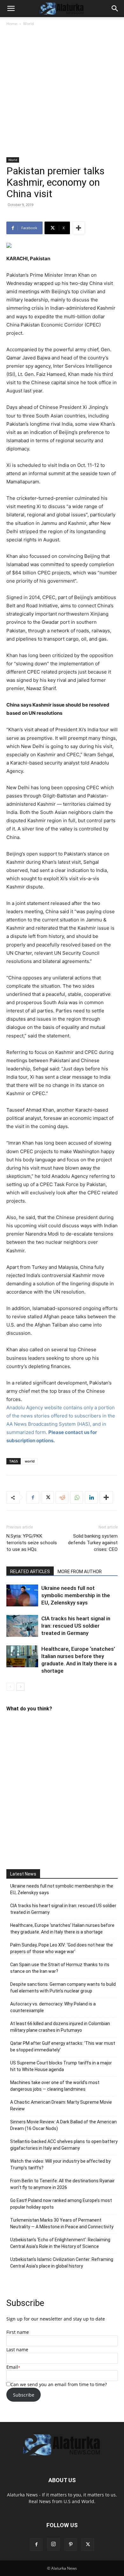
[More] (79, 228)
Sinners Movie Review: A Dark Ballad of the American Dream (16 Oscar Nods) (63, 2125)
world (30, 1461)
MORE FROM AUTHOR (80, 1572)
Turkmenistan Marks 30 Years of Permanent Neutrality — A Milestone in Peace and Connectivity (62, 2223)
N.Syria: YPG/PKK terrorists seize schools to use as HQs (32, 1543)
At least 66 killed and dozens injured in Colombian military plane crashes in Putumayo (60, 2027)
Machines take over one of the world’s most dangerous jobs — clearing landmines (55, 2086)
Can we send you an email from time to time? (59, 2384)
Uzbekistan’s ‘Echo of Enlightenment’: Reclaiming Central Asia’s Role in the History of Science (60, 2243)
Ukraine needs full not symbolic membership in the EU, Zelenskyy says (76, 1595)
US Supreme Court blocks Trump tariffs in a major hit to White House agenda (61, 2066)
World (28, 24)
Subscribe (24, 2395)
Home (12, 24)
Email (12, 2367)
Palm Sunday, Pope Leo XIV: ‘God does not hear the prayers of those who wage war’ (62, 1948)
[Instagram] (53, 2544)
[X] (47, 1497)
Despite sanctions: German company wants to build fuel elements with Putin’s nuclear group (63, 1988)
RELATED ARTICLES (30, 1572)
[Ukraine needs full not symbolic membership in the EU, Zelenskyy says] (22, 1595)
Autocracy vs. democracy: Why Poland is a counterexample (53, 2007)
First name (18, 2332)
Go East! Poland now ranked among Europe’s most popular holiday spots (61, 2204)
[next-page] (21, 1687)
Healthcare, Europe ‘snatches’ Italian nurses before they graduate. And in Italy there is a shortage (62, 1929)
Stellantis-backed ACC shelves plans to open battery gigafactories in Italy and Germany (64, 2145)
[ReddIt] (62, 1497)
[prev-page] (10, 1687)
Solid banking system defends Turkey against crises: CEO (93, 1543)
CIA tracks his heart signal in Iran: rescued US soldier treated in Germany (76, 1626)
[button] (11, 9)
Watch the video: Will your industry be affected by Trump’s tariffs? (60, 2164)
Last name (17, 2350)
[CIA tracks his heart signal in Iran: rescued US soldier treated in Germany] (22, 1626)
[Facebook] (33, 1497)
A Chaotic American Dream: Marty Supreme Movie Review (61, 2105)
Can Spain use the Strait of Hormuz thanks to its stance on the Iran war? (60, 1968)
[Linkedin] (91, 1497)
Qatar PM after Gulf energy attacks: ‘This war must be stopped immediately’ (63, 2047)
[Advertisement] (62, 92)
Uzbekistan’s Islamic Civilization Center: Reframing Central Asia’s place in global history (62, 2263)
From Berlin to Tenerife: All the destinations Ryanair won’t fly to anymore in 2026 (62, 2184)
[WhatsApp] (77, 1497)
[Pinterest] (71, 2545)
